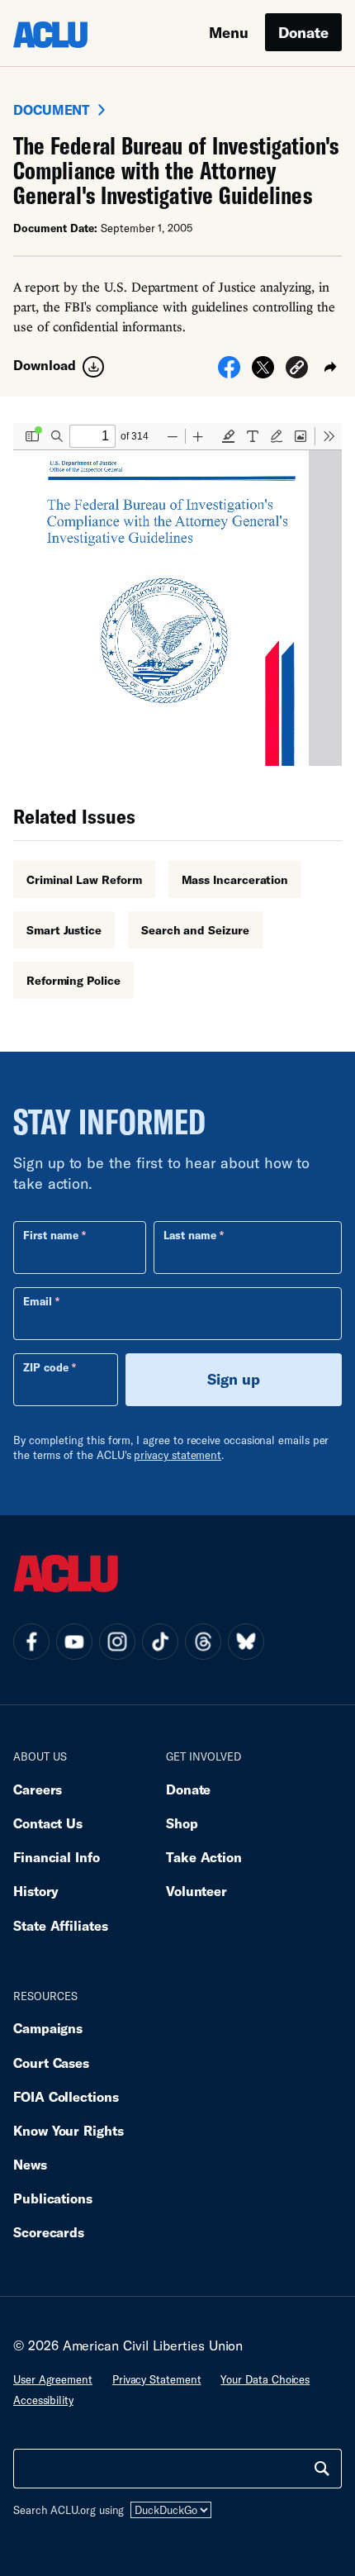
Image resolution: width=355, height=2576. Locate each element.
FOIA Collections (66, 2096)
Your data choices (265, 2379)
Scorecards (49, 2232)
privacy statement (177, 1455)
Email (38, 1301)
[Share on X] (263, 373)
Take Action (204, 1857)
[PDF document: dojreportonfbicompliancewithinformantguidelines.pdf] (177, 594)
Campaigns (48, 2028)
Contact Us (48, 1823)
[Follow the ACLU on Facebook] (31, 1642)
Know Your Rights (69, 2130)
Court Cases (51, 2063)
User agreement (53, 2379)
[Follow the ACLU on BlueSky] (246, 1642)
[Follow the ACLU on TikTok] (160, 1642)
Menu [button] (229, 32)
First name (51, 1235)
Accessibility (43, 2400)
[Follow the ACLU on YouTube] (74, 1642)
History (36, 1891)
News (30, 2164)
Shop (182, 1823)
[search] (322, 2469)
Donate (303, 32)
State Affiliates (61, 1925)
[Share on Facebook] (229, 373)
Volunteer (196, 1891)
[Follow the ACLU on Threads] (203, 1642)
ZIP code (46, 1367)
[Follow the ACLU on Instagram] (117, 1642)
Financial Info (57, 1857)
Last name (190, 1235)
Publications (53, 2198)
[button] (297, 370)
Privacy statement (157, 2379)
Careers (38, 1789)
